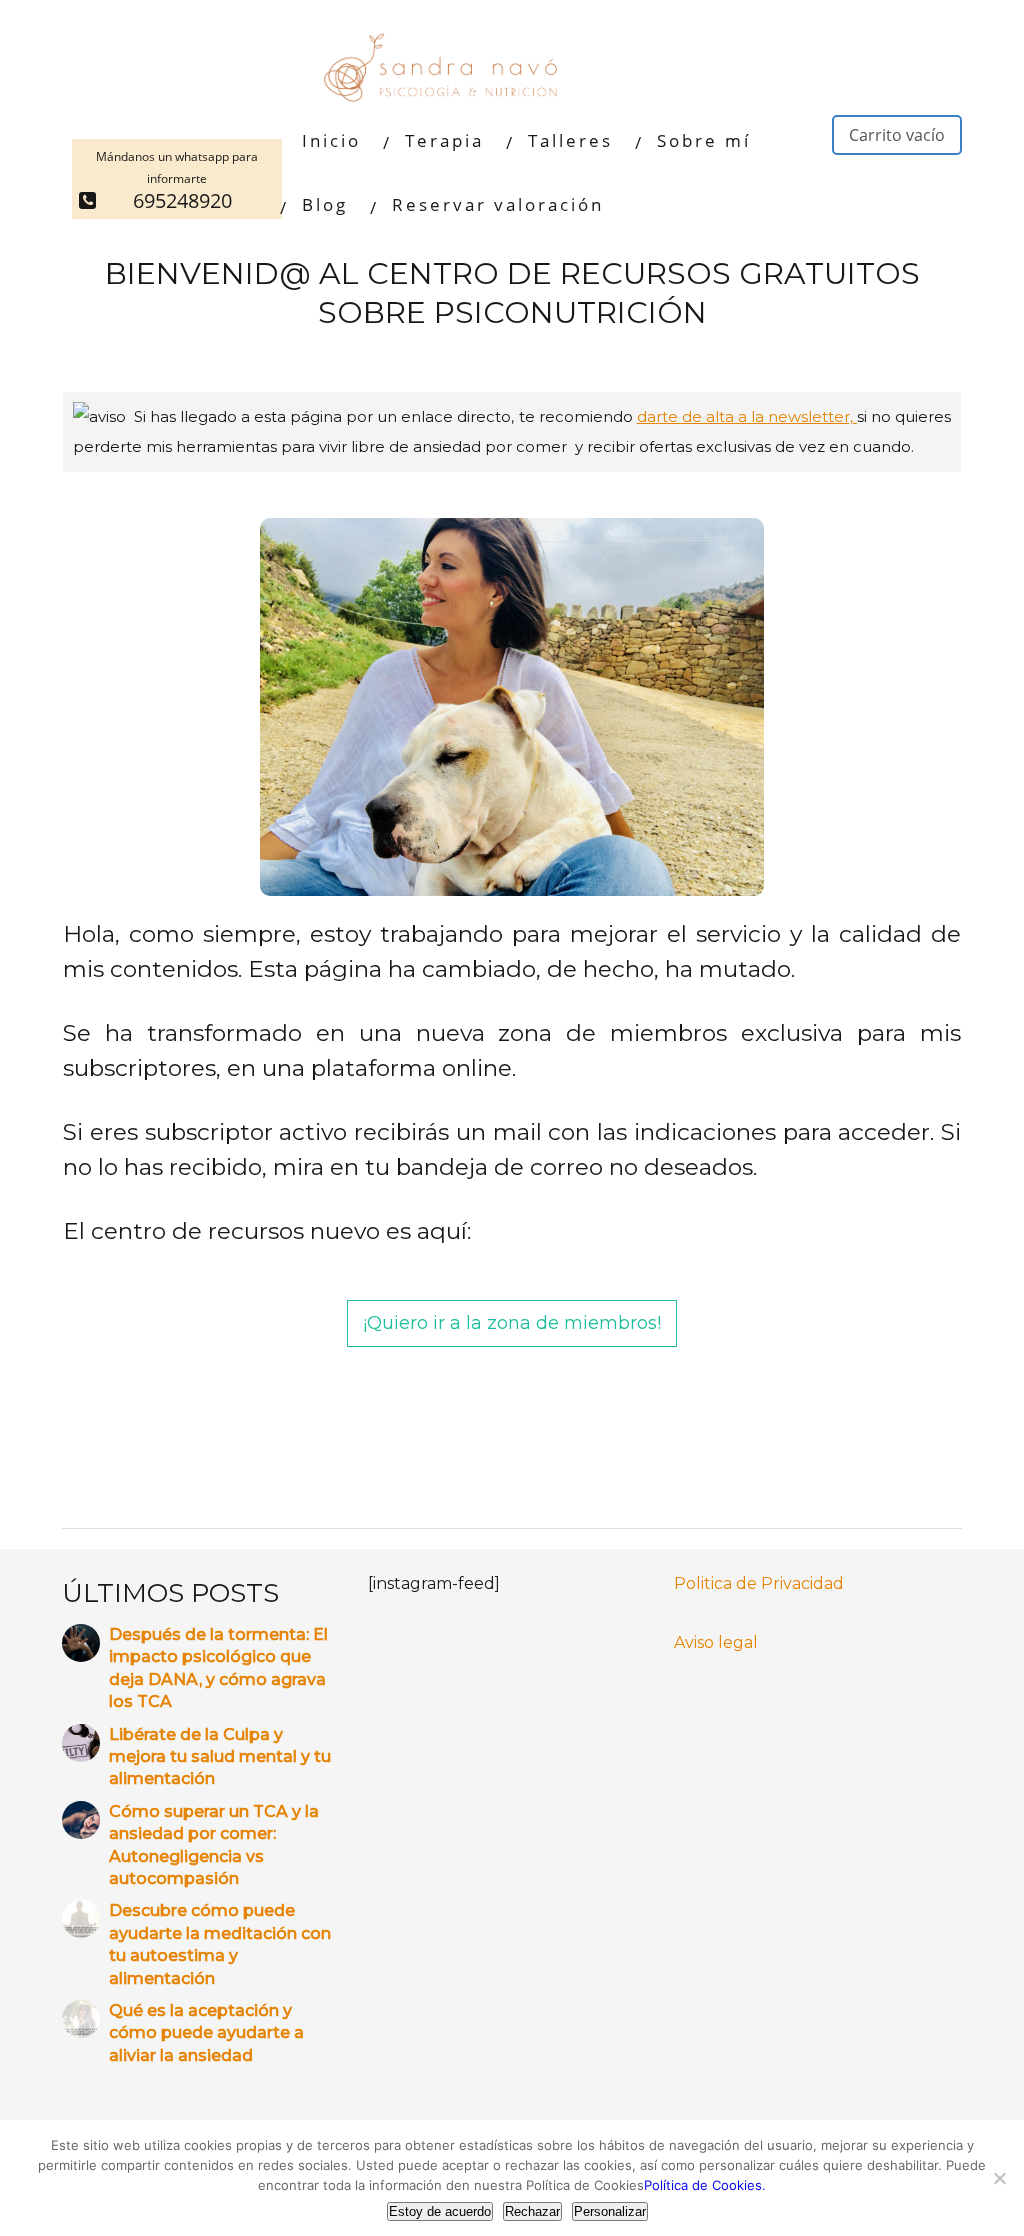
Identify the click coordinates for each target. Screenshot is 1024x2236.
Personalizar (610, 2211)
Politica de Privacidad (759, 1583)
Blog (325, 204)
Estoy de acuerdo (440, 2211)
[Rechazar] (999, 2178)
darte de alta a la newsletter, (747, 416)
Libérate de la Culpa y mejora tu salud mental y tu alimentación (220, 1757)
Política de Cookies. (705, 2185)
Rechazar (532, 2211)
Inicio (331, 140)
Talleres (570, 140)
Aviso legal (716, 1642)
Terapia (444, 140)
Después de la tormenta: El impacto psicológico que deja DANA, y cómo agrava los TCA (218, 1668)
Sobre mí (704, 140)
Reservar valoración (498, 204)
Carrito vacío (897, 135)
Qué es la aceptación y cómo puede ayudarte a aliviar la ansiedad (206, 2033)
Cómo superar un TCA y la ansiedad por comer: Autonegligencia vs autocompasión (214, 1845)
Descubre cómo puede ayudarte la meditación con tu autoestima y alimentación (220, 1944)
